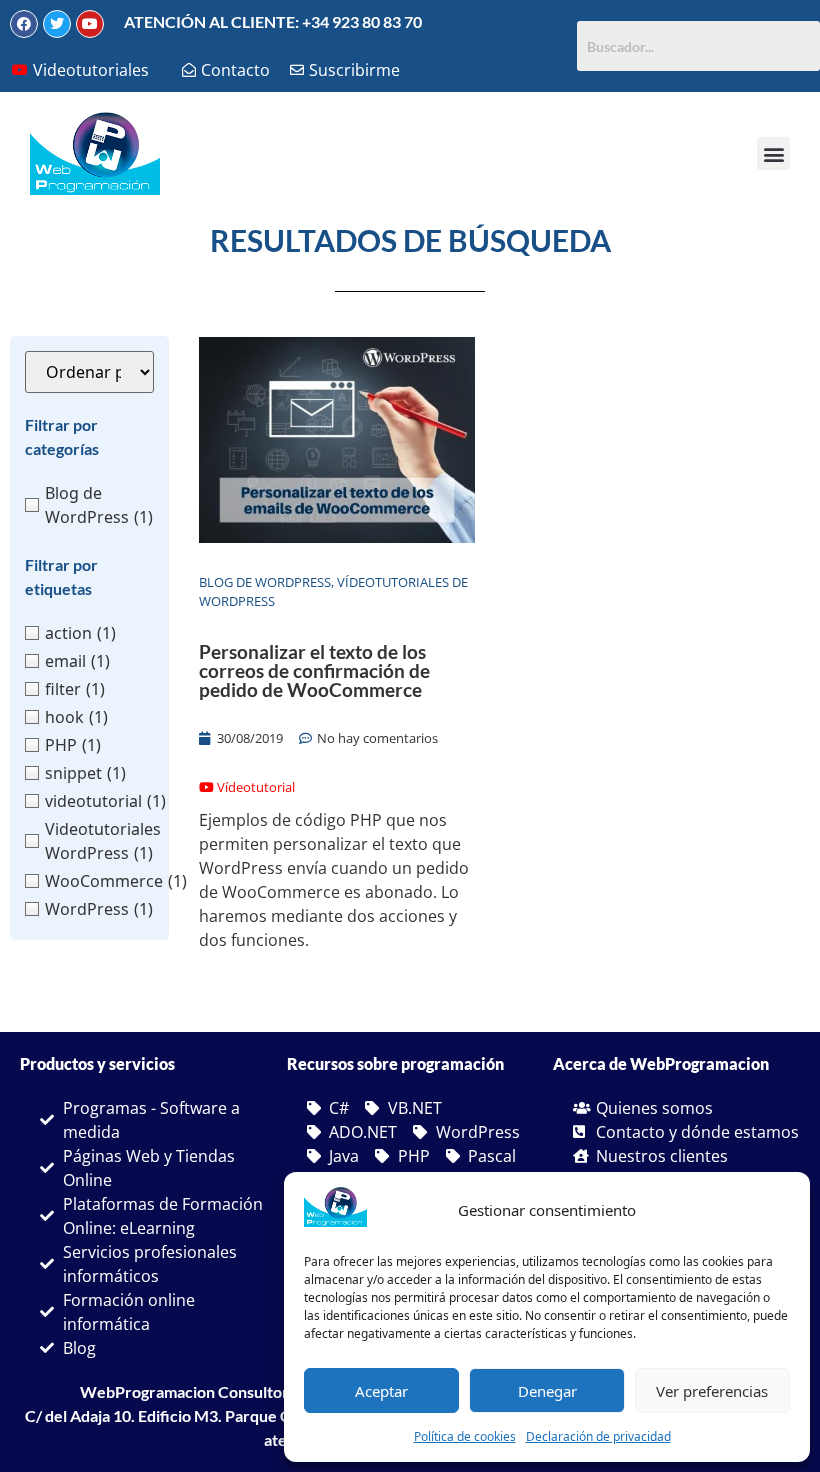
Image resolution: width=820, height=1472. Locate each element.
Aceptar (381, 1391)
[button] (773, 153)
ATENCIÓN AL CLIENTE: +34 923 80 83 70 (273, 21)
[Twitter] (57, 24)
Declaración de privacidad (598, 1436)
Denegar (547, 1391)
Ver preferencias (712, 1391)
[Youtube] (90, 24)
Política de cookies (465, 1436)
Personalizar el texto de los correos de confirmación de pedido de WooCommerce (314, 670)
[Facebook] (24, 24)
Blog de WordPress (265, 582)
